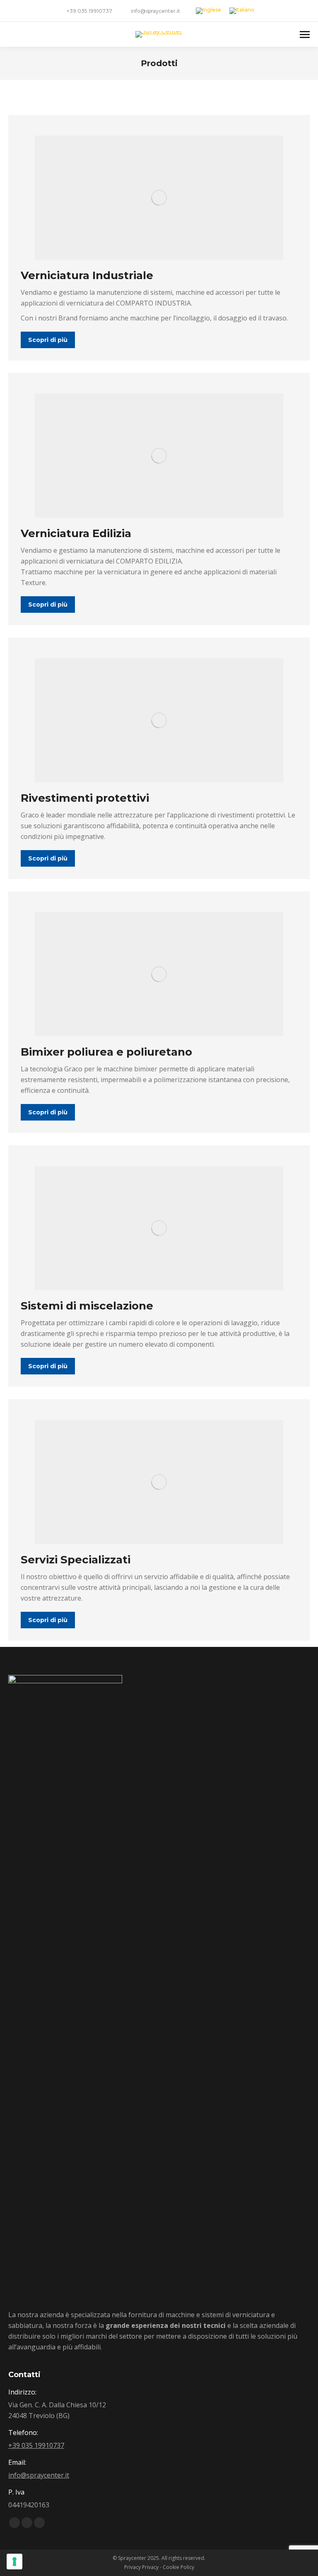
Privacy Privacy (141, 2567)
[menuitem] (208, 11)
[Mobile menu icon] (305, 35)
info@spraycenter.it (155, 11)
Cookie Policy (178, 2567)
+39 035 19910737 (89, 11)
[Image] (159, 198)
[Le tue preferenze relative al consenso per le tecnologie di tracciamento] (14, 2562)
